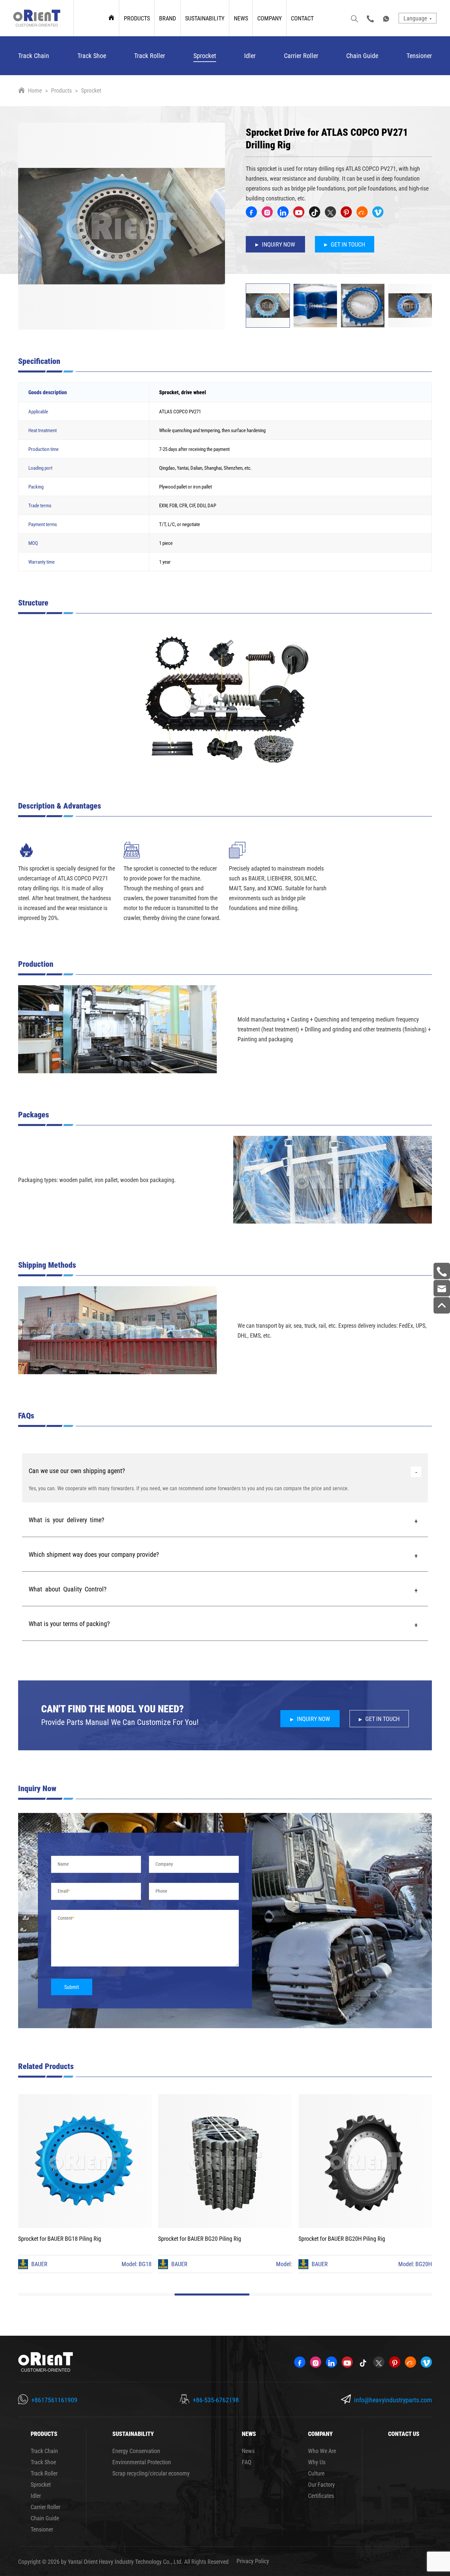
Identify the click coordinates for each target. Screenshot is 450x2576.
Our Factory (322, 2484)
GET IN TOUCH (348, 244)
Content (65, 1918)
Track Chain (34, 55)
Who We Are (322, 2451)
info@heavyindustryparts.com (393, 2400)
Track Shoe (92, 55)
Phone (161, 1891)
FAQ (247, 2462)
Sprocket (205, 55)
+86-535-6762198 (216, 2400)
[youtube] (299, 212)
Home (35, 90)
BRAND (168, 18)
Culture (316, 2473)
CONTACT (302, 18)
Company (164, 1864)
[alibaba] (362, 212)
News (248, 2451)
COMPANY (269, 18)
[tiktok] (315, 212)
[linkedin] (283, 212)
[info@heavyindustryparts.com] (442, 1288)
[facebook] (251, 212)
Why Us (317, 2462)
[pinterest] (346, 212)
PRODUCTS (137, 18)
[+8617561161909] (442, 1271)
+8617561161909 (54, 2400)
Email (63, 1891)
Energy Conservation (136, 2451)
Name (63, 1864)
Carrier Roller (301, 55)
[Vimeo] (378, 212)
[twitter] (330, 212)
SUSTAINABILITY (205, 18)
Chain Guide (362, 55)
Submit (72, 1987)
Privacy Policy (253, 2561)
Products (61, 90)
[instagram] (267, 212)
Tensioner (419, 55)
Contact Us (404, 2434)
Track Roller (150, 55)
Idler (250, 55)
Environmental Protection (142, 2462)
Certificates (321, 2496)
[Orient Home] (37, 18)
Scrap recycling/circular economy (151, 2473)
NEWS (241, 18)
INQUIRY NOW (279, 244)
